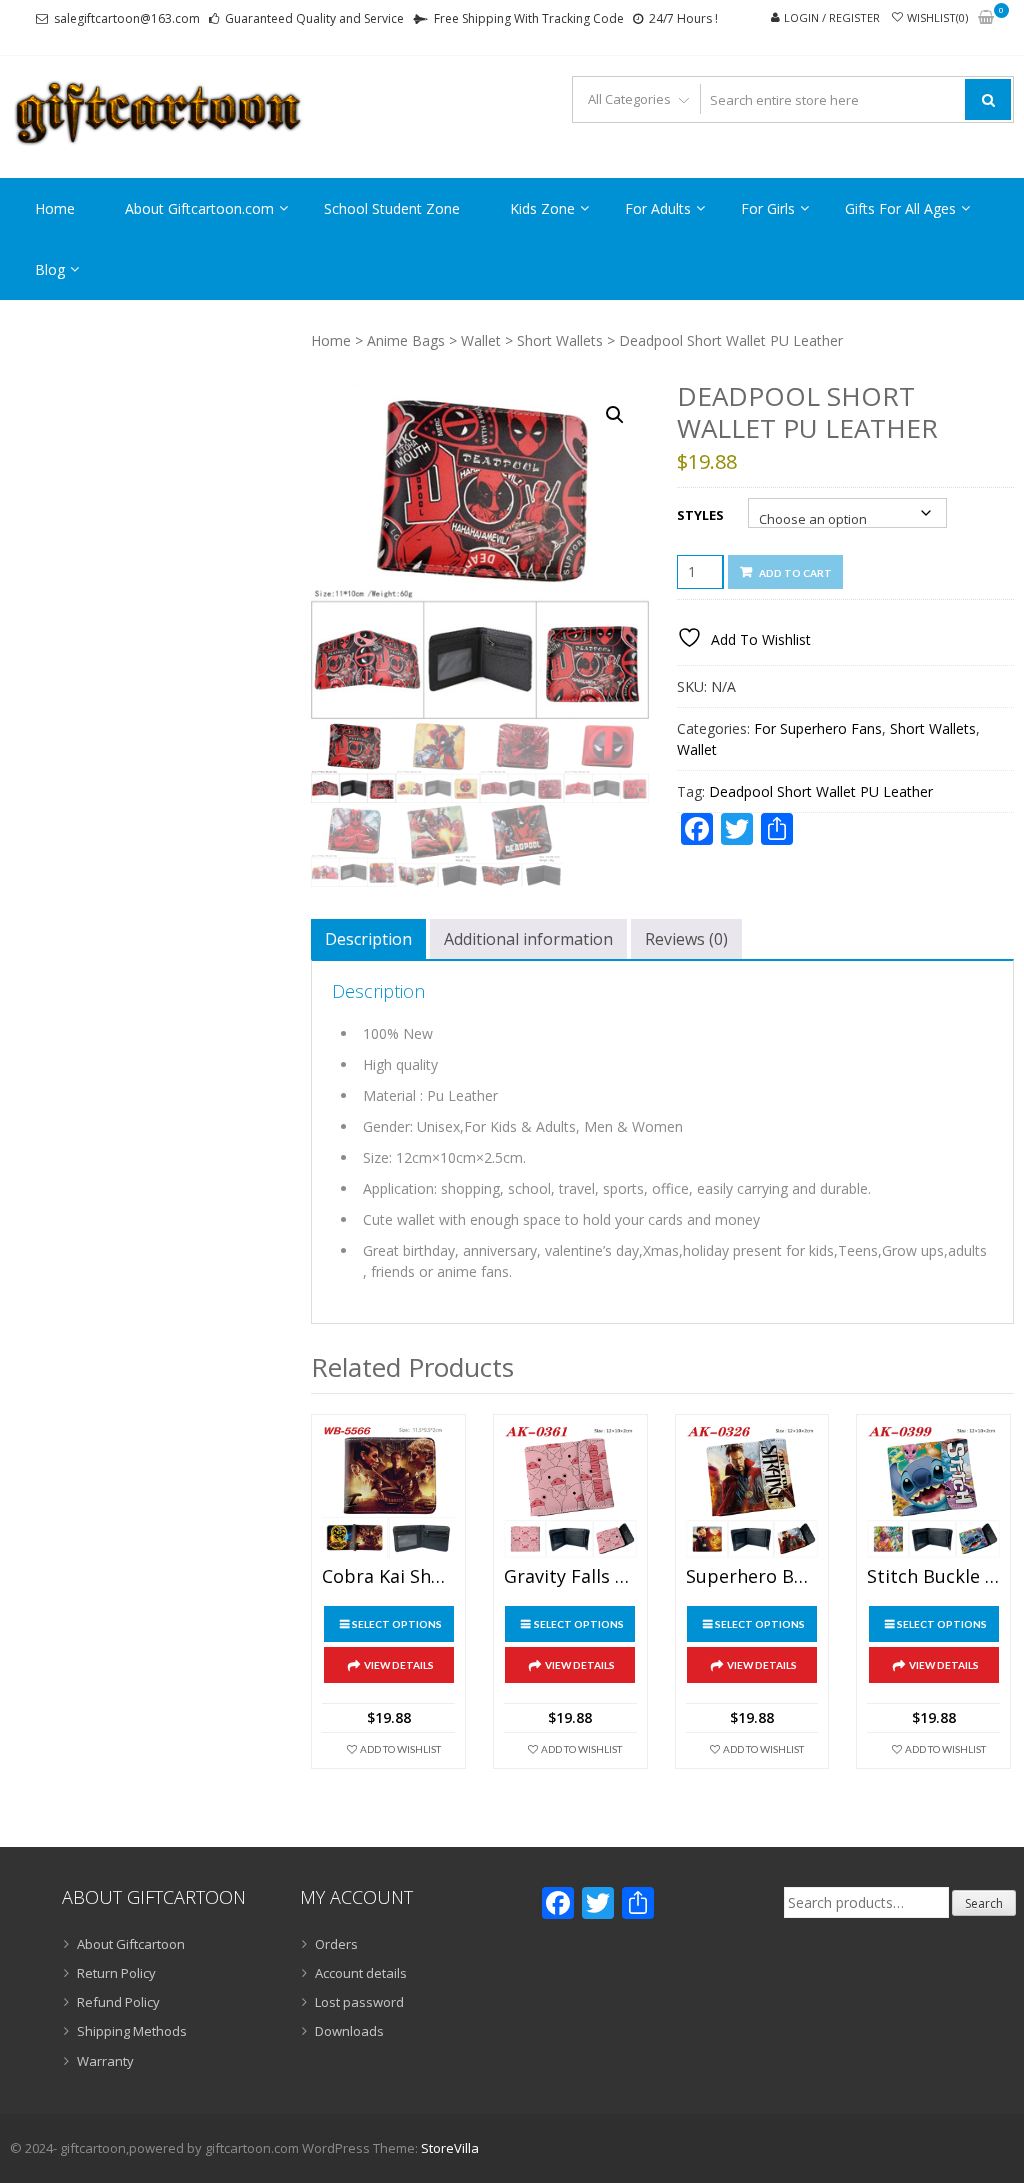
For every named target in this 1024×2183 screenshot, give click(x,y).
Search (984, 1903)
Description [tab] (368, 939)
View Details (399, 1665)
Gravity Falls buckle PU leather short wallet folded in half (570, 1577)
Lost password (359, 2002)
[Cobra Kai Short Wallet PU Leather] (388, 1491)
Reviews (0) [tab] (686, 939)
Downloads (349, 2031)
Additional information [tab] (528, 939)
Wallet (481, 340)
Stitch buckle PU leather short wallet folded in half (933, 1577)
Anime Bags (406, 340)
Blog (50, 269)
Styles (700, 515)
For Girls (768, 208)
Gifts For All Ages (900, 208)
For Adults (658, 208)
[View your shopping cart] (986, 18)
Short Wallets (560, 340)
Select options (397, 1624)
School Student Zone (392, 208)
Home (55, 208)
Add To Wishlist (400, 1749)
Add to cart (795, 573)
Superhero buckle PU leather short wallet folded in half (752, 1577)
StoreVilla (450, 2148)
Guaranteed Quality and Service (314, 18)
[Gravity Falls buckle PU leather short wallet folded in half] (570, 1491)
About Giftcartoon (131, 1944)
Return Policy (116, 1973)
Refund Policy (118, 2002)
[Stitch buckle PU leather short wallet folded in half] (933, 1491)
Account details (361, 1973)
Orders (336, 1944)
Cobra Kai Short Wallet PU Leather (388, 1577)
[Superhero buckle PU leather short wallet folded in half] (752, 1491)
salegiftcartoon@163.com (127, 18)
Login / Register (832, 17)
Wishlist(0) (937, 17)
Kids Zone (542, 208)
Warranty (105, 2061)
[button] (615, 415)
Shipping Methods (132, 2031)
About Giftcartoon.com (199, 208)
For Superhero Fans (818, 728)
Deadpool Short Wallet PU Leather (821, 791)
